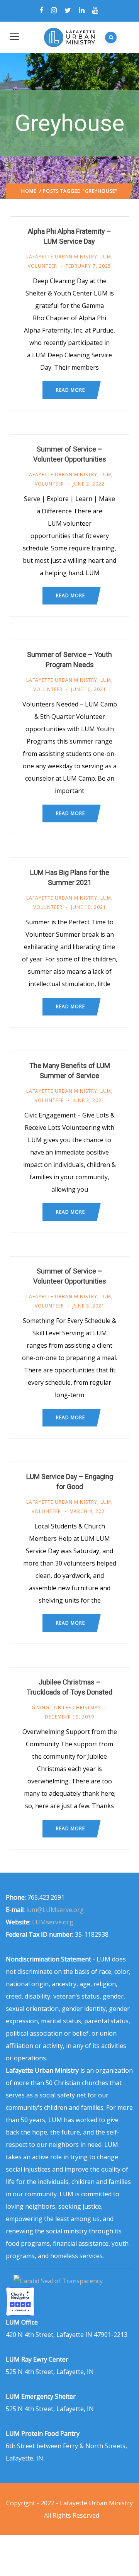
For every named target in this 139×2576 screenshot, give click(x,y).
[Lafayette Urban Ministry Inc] (59, 2281)
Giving (41, 1707)
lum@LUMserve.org (55, 1910)
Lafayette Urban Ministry (62, 257)
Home (29, 191)
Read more (70, 390)
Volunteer (42, 266)
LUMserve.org (53, 1922)
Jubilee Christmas (77, 1707)
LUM (106, 257)
